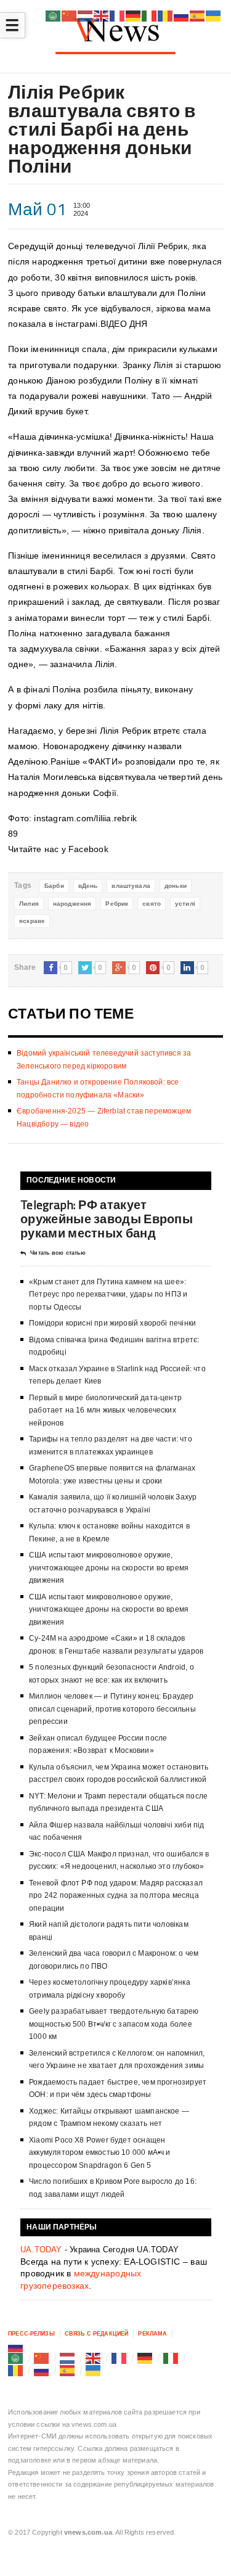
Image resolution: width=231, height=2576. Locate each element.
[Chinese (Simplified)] (42, 2358)
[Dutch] (68, 2358)
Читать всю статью (58, 1253)
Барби (54, 886)
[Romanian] (16, 2370)
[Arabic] (16, 2358)
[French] (120, 2358)
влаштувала (131, 886)
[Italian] (171, 2358)
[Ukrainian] (94, 2370)
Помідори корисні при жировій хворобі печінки (112, 1323)
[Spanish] (68, 2370)
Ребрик (117, 904)
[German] (145, 2358)
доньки (176, 886)
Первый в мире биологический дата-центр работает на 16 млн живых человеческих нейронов (105, 1410)
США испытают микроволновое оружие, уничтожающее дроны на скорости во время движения (109, 1568)
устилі (185, 904)
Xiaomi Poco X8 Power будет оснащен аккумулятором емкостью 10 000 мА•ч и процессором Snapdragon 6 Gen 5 (99, 2153)
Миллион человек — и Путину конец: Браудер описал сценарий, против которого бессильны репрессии (112, 1709)
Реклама (152, 2334)
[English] (94, 2358)
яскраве (32, 921)
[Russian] (16, 2346)
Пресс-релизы (31, 2334)
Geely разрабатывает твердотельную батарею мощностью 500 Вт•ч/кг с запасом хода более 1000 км (114, 2024)
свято (152, 904)
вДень (88, 886)
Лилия (29, 904)
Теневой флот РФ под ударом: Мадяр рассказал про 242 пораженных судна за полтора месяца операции (116, 1896)
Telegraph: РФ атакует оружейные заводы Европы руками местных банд (107, 1219)
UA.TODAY (41, 2250)
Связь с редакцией (96, 2334)
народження (72, 904)
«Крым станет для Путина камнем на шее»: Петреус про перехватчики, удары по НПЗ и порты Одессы (108, 1294)
